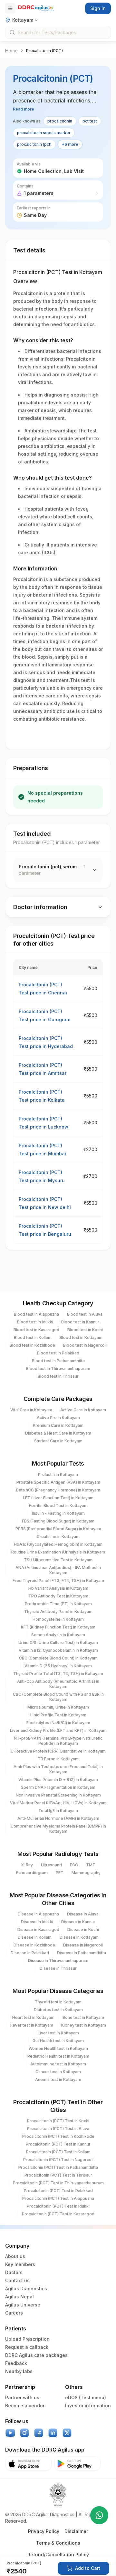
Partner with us (22, 2397)
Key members (20, 2264)
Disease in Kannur (78, 1922)
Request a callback (27, 2347)
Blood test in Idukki (35, 1322)
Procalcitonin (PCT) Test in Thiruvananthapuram (58, 2183)
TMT (91, 1865)
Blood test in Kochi (85, 1330)
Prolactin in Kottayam (58, 1474)
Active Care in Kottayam (83, 1410)
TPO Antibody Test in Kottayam (58, 1596)
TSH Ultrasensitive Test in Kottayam (58, 1560)
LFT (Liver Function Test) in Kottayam (58, 1498)
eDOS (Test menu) (86, 2397)
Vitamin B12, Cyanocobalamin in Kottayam (58, 1650)
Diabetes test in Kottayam (58, 2010)
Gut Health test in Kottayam (58, 2041)
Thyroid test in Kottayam (58, 2002)
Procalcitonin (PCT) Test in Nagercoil (58, 2160)
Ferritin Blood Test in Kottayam (58, 1505)
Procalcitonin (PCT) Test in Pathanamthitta (58, 2167)
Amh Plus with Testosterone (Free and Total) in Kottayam (58, 1769)
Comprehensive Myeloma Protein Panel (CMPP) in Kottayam (58, 1829)
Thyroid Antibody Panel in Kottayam (58, 1611)
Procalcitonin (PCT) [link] (44, 51)
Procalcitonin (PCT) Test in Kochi (58, 2121)
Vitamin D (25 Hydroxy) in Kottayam (58, 1666)
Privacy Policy (44, 2531)
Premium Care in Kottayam (58, 1425)
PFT (60, 1873)
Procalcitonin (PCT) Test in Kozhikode (58, 2136)
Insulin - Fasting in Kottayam (58, 1513)
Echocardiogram (32, 1873)
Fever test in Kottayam (32, 2025)
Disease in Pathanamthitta (82, 1953)
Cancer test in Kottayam (58, 2072)
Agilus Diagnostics (26, 2289)
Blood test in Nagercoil (85, 1345)
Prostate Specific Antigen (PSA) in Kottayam (58, 1482)
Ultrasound (51, 1865)
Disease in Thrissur (58, 1968)
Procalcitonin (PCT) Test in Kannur (58, 2144)
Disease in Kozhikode (34, 1945)
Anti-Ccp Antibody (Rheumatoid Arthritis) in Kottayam (58, 1684)
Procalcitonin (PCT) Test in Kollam (58, 2152)
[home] (36, 8)
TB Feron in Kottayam (58, 1759)
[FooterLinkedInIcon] (53, 2433)
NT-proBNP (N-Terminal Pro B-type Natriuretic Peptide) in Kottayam (58, 1741)
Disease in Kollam (35, 1937)
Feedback (16, 2363)
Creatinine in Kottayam (58, 1537)
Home (11, 51)
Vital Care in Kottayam (31, 1410)
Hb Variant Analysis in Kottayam (58, 1588)
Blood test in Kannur (80, 1322)
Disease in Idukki (37, 1922)
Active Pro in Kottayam (58, 1418)
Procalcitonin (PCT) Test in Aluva (58, 2129)
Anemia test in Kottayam (58, 2079)
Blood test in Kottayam (81, 1337)
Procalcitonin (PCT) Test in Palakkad (58, 2191)
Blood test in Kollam (33, 1337)
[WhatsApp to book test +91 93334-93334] (99, 2515)
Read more (24, 109)
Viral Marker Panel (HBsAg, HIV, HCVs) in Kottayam (58, 1803)
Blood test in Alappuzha (36, 1314)
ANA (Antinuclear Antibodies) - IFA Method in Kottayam (58, 1570)
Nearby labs (19, 2371)
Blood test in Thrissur (58, 1376)
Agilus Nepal (19, 2297)
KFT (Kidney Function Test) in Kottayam (58, 1627)
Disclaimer (76, 2531)
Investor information (88, 2406)
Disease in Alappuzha (38, 1914)
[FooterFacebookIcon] (39, 2433)
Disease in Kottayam (79, 1937)
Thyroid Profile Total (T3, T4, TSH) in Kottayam (58, 1674)
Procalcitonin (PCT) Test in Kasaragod (58, 2214)
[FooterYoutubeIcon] (10, 2433)
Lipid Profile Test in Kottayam (58, 1715)
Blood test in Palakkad (58, 1353)
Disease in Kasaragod (38, 1929)
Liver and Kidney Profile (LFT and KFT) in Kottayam (58, 1730)
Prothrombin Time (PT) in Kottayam (58, 1604)
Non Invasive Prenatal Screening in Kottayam (58, 1795)
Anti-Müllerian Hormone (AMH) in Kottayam (58, 1818)
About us (15, 2256)
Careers (14, 2313)
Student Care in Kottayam (58, 1441)
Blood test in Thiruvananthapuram (58, 1368)
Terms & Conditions (58, 2543)
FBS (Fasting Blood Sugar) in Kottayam (58, 1521)
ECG (74, 1865)
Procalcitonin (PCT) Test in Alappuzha (58, 2198)
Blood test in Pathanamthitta (58, 1361)
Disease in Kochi (83, 1929)
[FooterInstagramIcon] (24, 2433)
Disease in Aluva (83, 1914)
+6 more (70, 144)
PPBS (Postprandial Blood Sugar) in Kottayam (58, 1529)
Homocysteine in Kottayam (58, 1619)
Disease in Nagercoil (83, 1945)
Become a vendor (25, 2406)
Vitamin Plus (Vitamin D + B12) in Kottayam (58, 1780)
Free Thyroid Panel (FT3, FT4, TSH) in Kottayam (58, 1580)
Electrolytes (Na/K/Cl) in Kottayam (58, 1723)
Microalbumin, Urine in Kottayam (58, 1707)
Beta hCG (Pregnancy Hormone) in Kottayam (58, 1490)
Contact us (17, 2280)
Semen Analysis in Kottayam (58, 1635)
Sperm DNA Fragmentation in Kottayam (58, 1787)
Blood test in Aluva (85, 1314)
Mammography (86, 1873)
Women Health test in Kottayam (58, 2048)
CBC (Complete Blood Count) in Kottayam (58, 1658)
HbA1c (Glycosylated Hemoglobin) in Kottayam (58, 1544)
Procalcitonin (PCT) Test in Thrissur (58, 2175)
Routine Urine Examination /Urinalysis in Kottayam (58, 1552)
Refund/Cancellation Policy (58, 2555)
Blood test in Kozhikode (32, 1345)
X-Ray (27, 1865)
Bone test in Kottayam (83, 2017)
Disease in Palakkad (30, 1953)
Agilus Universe (23, 2305)
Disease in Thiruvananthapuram (58, 1961)
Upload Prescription (27, 2339)
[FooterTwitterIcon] (67, 2433)
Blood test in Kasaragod (36, 1330)
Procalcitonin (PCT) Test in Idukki (58, 2206)
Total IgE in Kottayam (58, 1811)
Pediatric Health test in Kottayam (58, 2056)
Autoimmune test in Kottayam (58, 2064)
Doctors (14, 2272)
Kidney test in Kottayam (84, 2025)
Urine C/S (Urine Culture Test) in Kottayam (58, 1643)
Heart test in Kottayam (33, 2017)
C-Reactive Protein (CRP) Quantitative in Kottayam (58, 1751)
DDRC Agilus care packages (36, 2355)
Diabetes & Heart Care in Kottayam (58, 1433)
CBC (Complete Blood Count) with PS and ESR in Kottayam (58, 1697)
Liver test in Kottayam (58, 2033)
